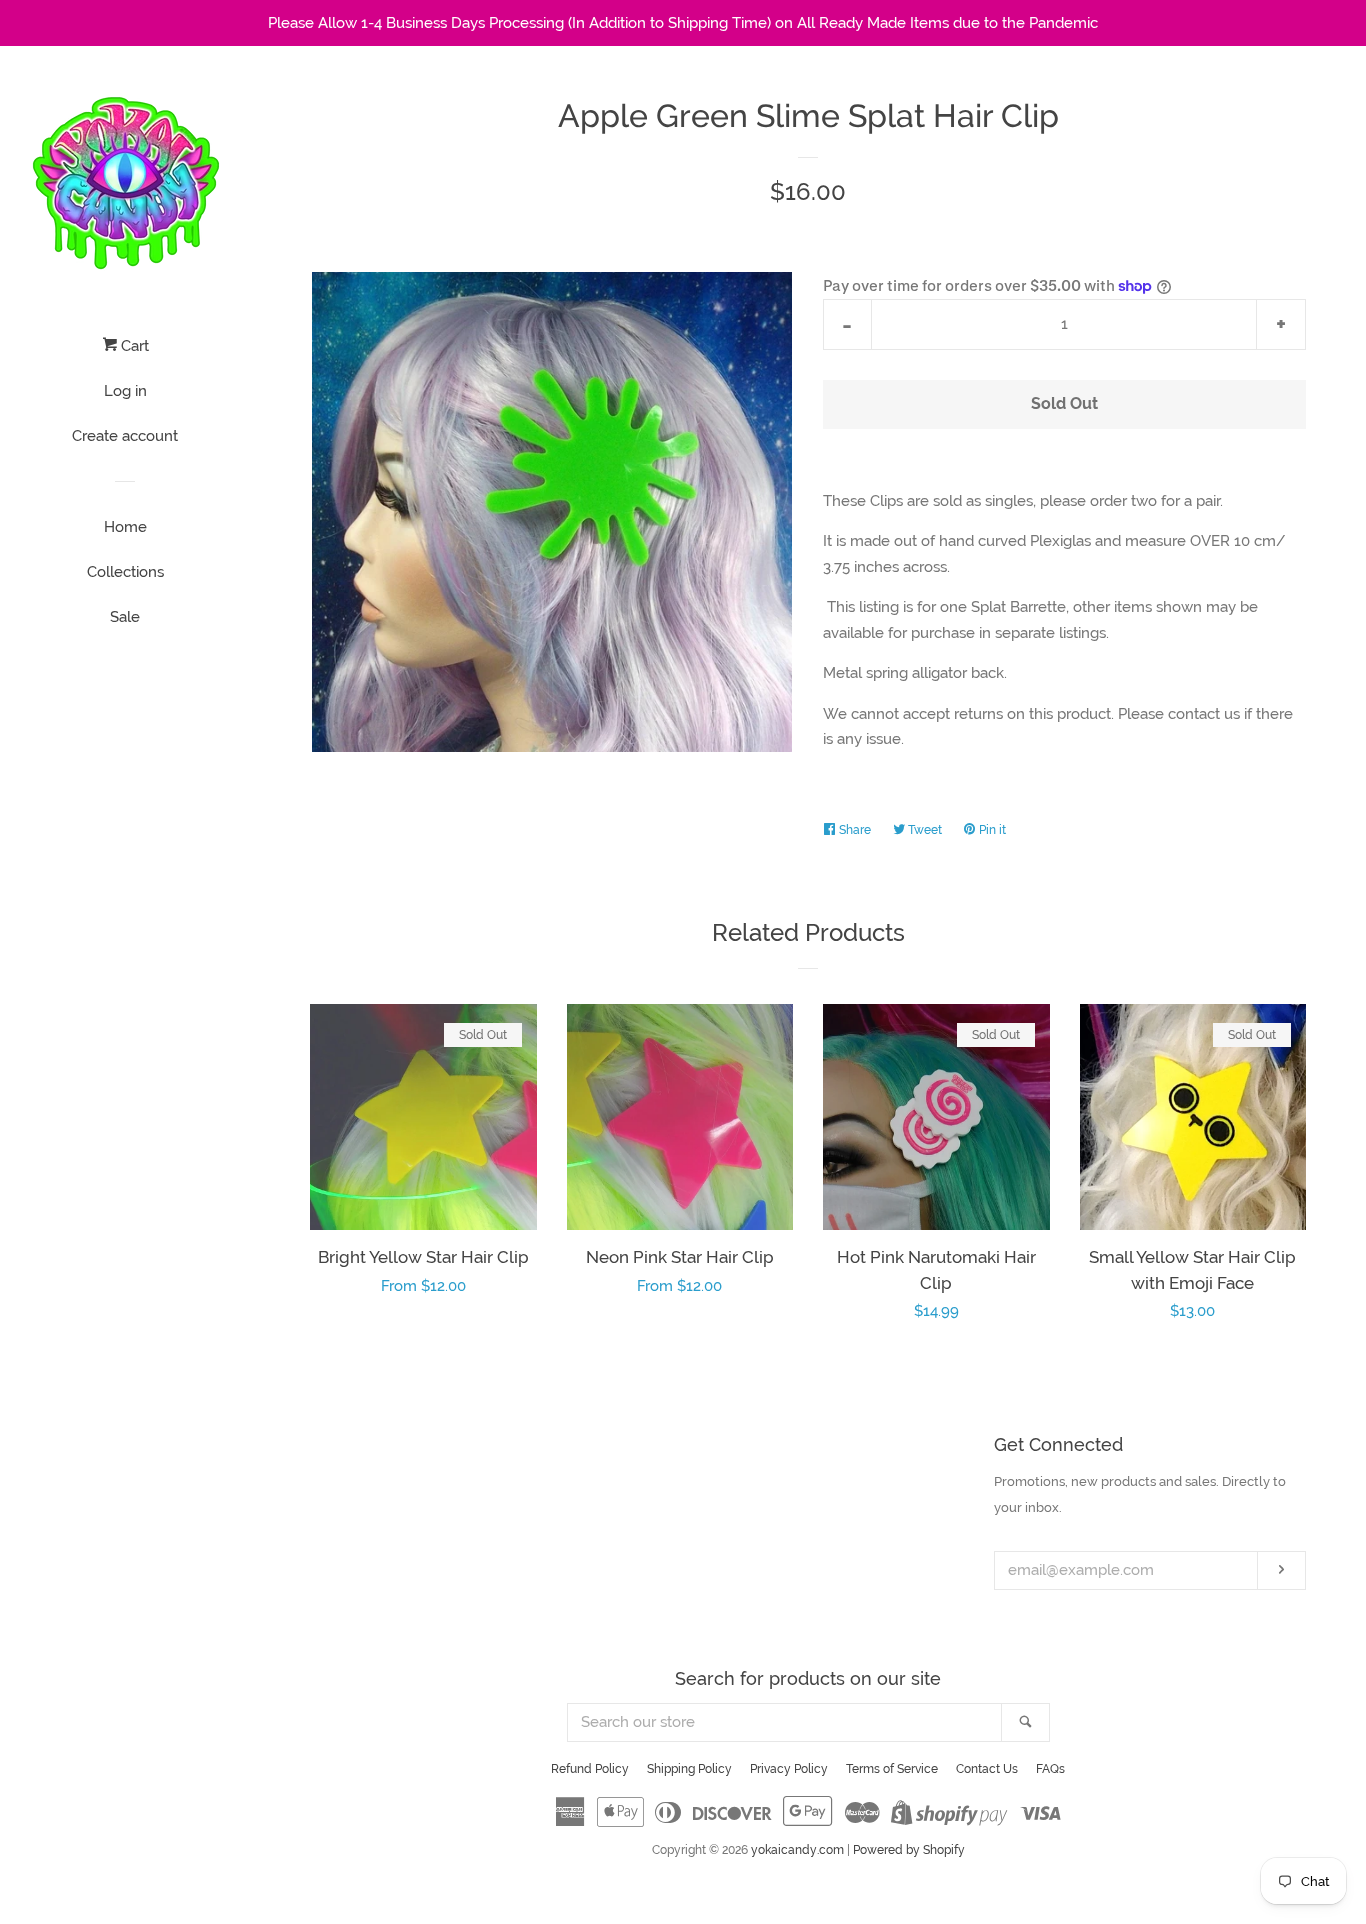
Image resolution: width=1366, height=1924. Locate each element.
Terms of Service (892, 1769)
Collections (125, 572)
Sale (125, 617)
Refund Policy (590, 1769)
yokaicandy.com (797, 1850)
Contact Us (987, 1769)
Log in (125, 391)
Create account (125, 436)
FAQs (1050, 1769)
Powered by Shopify (909, 1850)
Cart (133, 346)
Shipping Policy (689, 1769)
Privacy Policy (789, 1769)
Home (125, 527)
